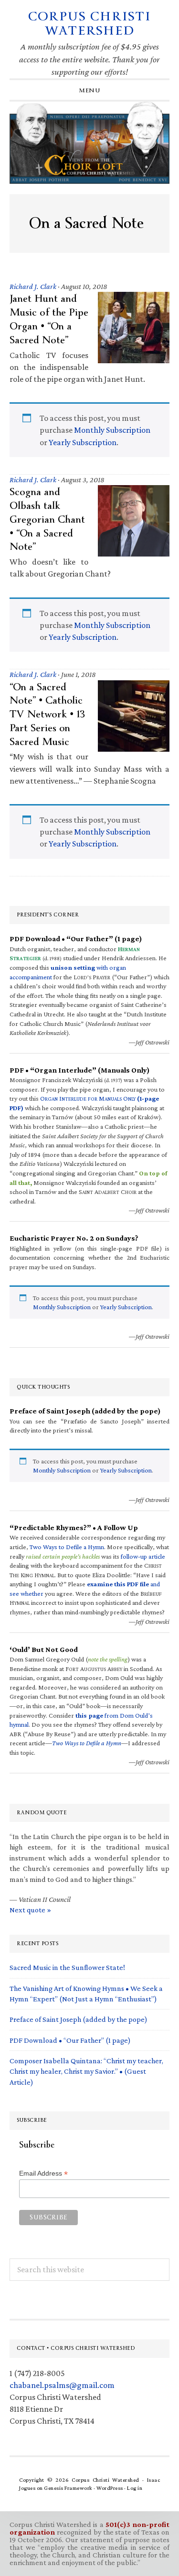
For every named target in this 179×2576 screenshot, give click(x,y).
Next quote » (30, 1910)
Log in (135, 2488)
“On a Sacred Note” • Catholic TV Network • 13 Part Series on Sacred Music (47, 714)
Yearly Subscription (83, 442)
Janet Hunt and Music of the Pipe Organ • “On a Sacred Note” (49, 319)
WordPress (110, 2488)
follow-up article (143, 1556)
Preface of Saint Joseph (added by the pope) (79, 2019)
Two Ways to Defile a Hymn (67, 1547)
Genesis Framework (68, 2488)
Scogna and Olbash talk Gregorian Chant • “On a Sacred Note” (47, 519)
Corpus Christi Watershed (89, 24)
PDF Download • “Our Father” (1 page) (70, 2040)
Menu (89, 90)
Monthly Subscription (112, 430)
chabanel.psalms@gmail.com (62, 2385)
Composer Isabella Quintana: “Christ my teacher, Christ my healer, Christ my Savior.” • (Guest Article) (86, 2071)
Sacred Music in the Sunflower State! (67, 1967)
